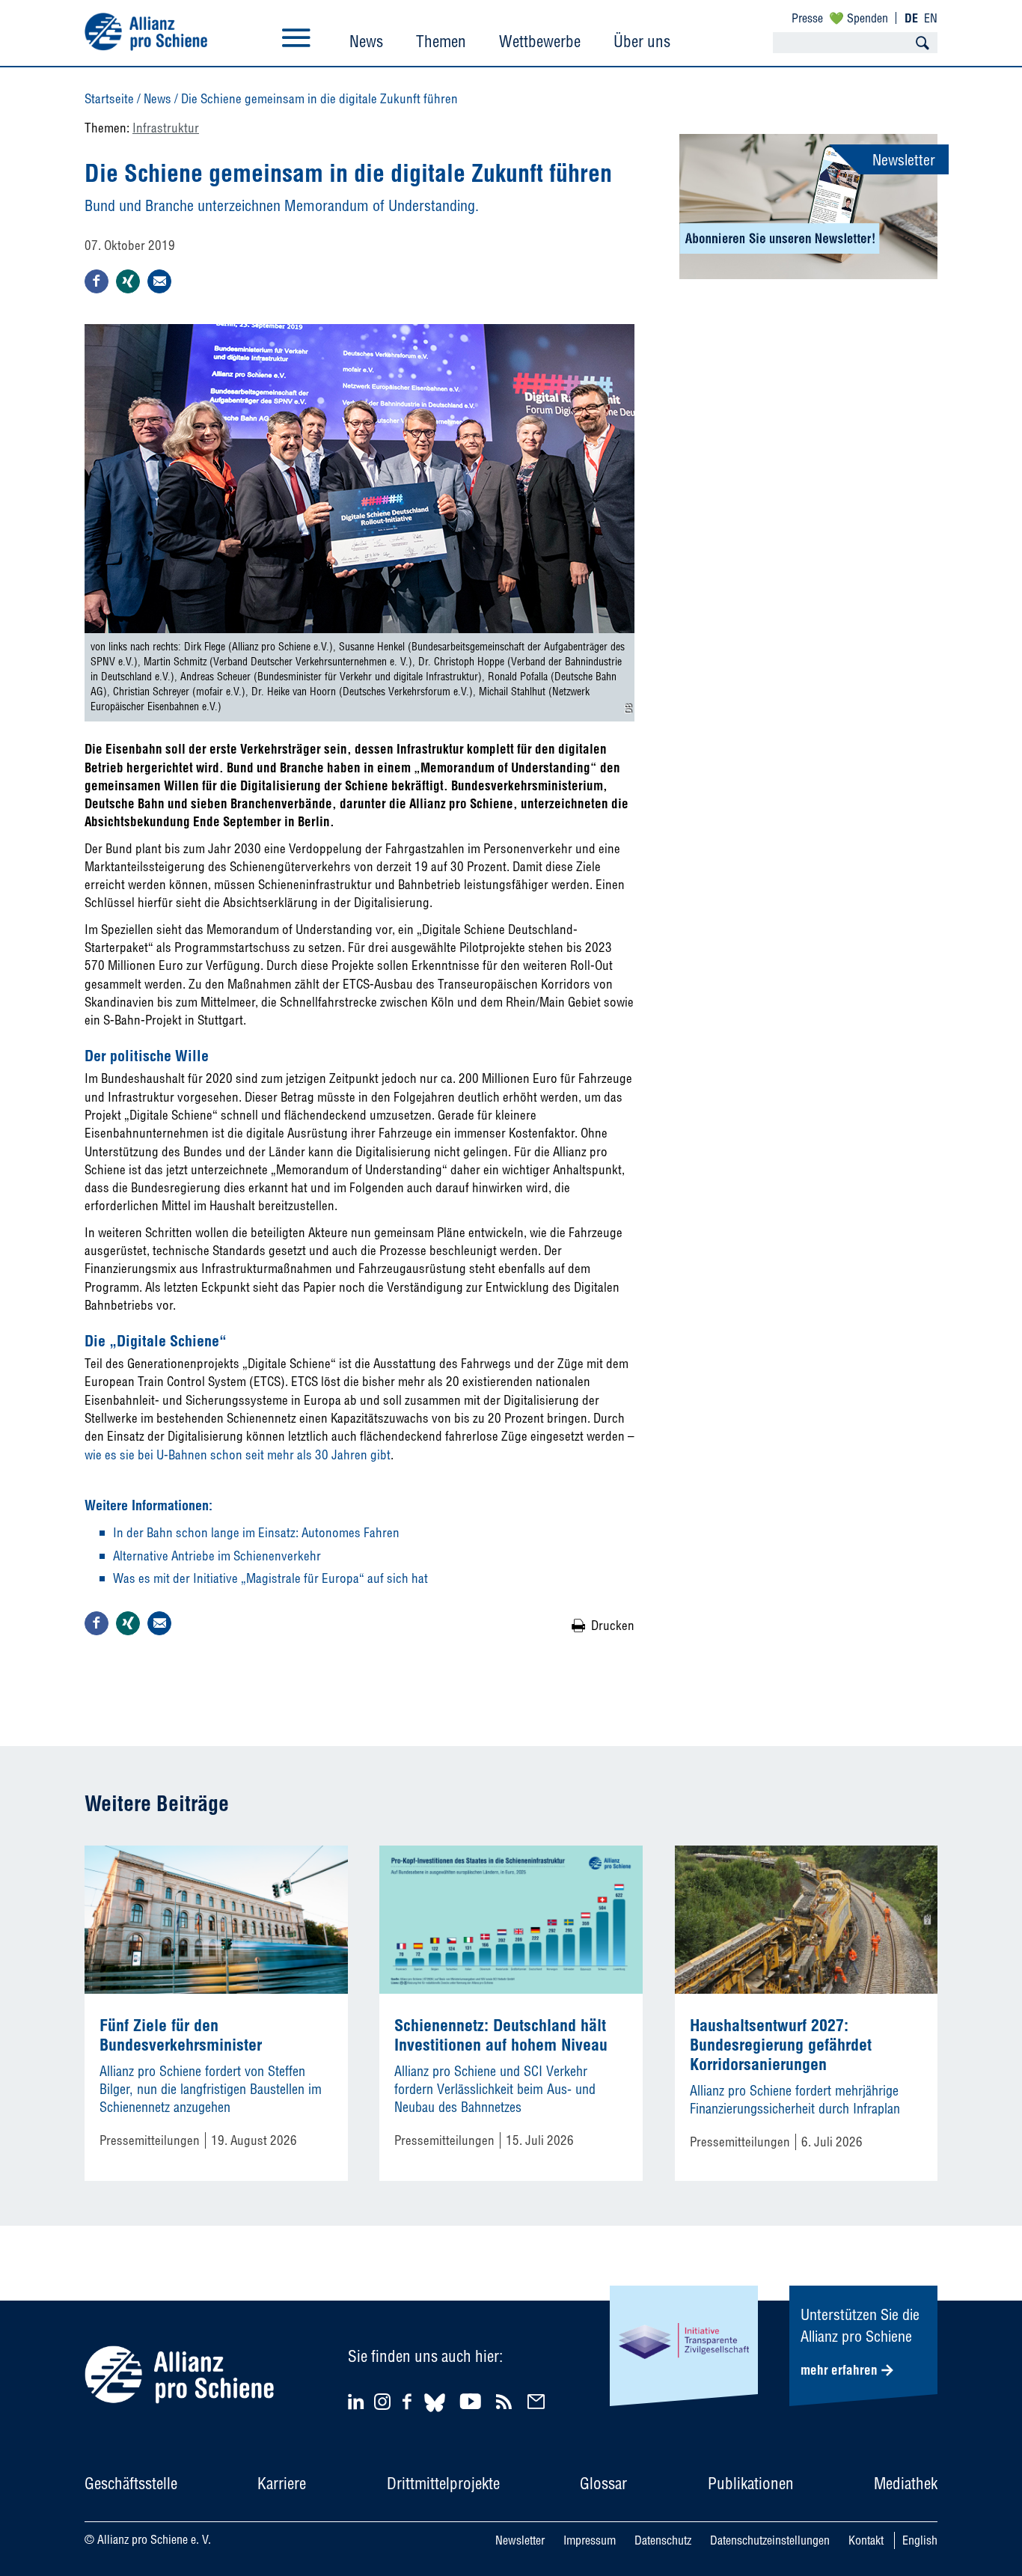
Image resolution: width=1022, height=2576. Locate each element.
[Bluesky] (435, 2414)
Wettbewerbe (540, 41)
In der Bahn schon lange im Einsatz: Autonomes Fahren (256, 1532)
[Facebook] (409, 2401)
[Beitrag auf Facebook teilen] (97, 281)
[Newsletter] (538, 2401)
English (920, 2540)
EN (931, 18)
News (366, 41)
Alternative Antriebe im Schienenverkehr (217, 1556)
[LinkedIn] (358, 2401)
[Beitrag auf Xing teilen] (128, 281)
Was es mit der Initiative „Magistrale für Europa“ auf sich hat (270, 1578)
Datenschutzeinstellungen (770, 2540)
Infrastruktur (166, 128)
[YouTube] (472, 2401)
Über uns (642, 41)
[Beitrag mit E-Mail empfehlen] (159, 281)
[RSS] (506, 2401)
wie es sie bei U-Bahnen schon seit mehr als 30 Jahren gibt (238, 1455)
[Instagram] (382, 2405)
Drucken (613, 1625)
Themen (441, 41)
